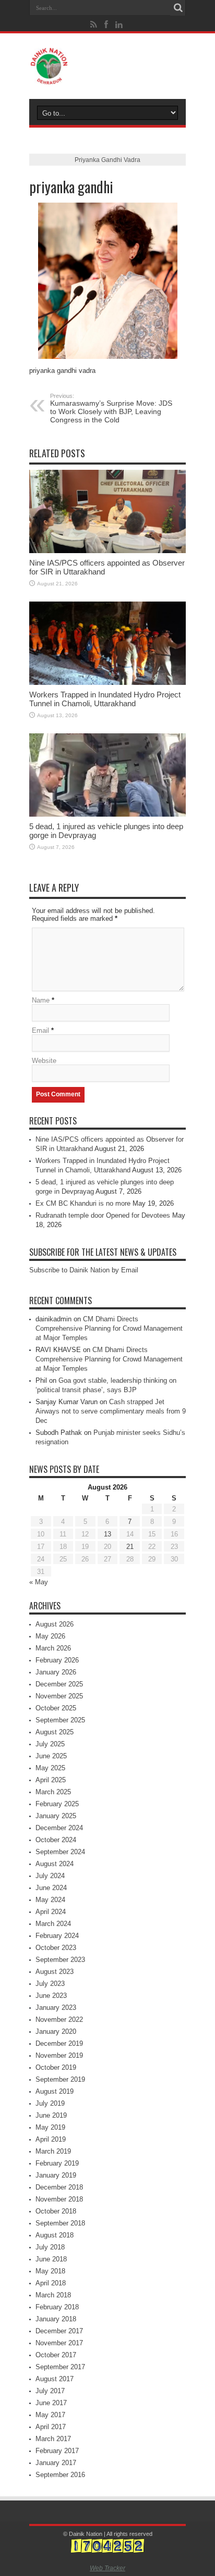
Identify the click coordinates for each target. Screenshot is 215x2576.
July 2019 (50, 2103)
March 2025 (53, 1792)
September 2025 (60, 1720)
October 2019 (56, 2067)
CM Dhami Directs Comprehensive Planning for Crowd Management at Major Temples (109, 1328)
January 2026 (56, 1672)
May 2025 (50, 1768)
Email (40, 1030)
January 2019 (56, 2175)
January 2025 (56, 1816)
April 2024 (51, 1912)
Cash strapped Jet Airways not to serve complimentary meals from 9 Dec (111, 1411)
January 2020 (56, 2031)
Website (44, 1061)
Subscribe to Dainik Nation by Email (84, 1270)
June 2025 (51, 1756)
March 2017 (53, 2439)
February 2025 (57, 1804)
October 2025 (56, 1708)
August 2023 (55, 1972)
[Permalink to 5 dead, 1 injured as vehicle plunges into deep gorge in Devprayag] (107, 775)
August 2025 (55, 1732)
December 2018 (59, 2187)
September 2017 (60, 2367)
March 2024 (53, 1924)
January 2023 (56, 2008)
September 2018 (60, 2223)
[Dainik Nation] (107, 66)
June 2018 (51, 2259)
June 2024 (51, 1888)
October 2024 (56, 1840)
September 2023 (60, 1960)
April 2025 (51, 1780)
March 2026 (53, 1648)
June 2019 (51, 2115)
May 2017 (50, 2415)
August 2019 (55, 2091)
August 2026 (55, 1624)
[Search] (178, 8)
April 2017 (51, 2427)
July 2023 (50, 1984)
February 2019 (57, 2163)
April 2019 (51, 2139)
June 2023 (51, 1996)
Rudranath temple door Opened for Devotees (103, 1215)
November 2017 (59, 2343)
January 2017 (56, 2463)
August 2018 (55, 2235)
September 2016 (60, 2475)
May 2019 (50, 2127)
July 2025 (50, 1744)
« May (39, 1582)
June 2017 (51, 2403)
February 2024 (57, 1936)
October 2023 (56, 1948)
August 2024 (55, 1864)
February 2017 (57, 2451)
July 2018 (50, 2247)
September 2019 (60, 2079)
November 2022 (59, 2019)
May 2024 (50, 1900)
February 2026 (57, 1660)
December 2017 (59, 2331)
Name (41, 1000)
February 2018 (57, 2307)
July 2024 (50, 1876)
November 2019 (59, 2055)
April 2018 (51, 2283)
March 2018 (53, 2295)
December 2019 (59, 2043)
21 (130, 1547)
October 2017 (56, 2355)
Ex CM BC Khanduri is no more (83, 1203)
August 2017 (55, 2379)
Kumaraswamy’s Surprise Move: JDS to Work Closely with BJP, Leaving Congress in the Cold (111, 408)
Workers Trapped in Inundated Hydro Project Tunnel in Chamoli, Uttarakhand (105, 699)
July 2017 (50, 2391)
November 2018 (59, 2199)
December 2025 (59, 1684)
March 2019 (53, 2151)
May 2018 (50, 2271)
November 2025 (59, 1696)
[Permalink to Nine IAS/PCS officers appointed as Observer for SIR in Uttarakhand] (107, 511)
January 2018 (56, 2319)
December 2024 (59, 1828)
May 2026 (50, 1636)
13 (107, 1534)
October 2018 (56, 2211)
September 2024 (60, 1852)
